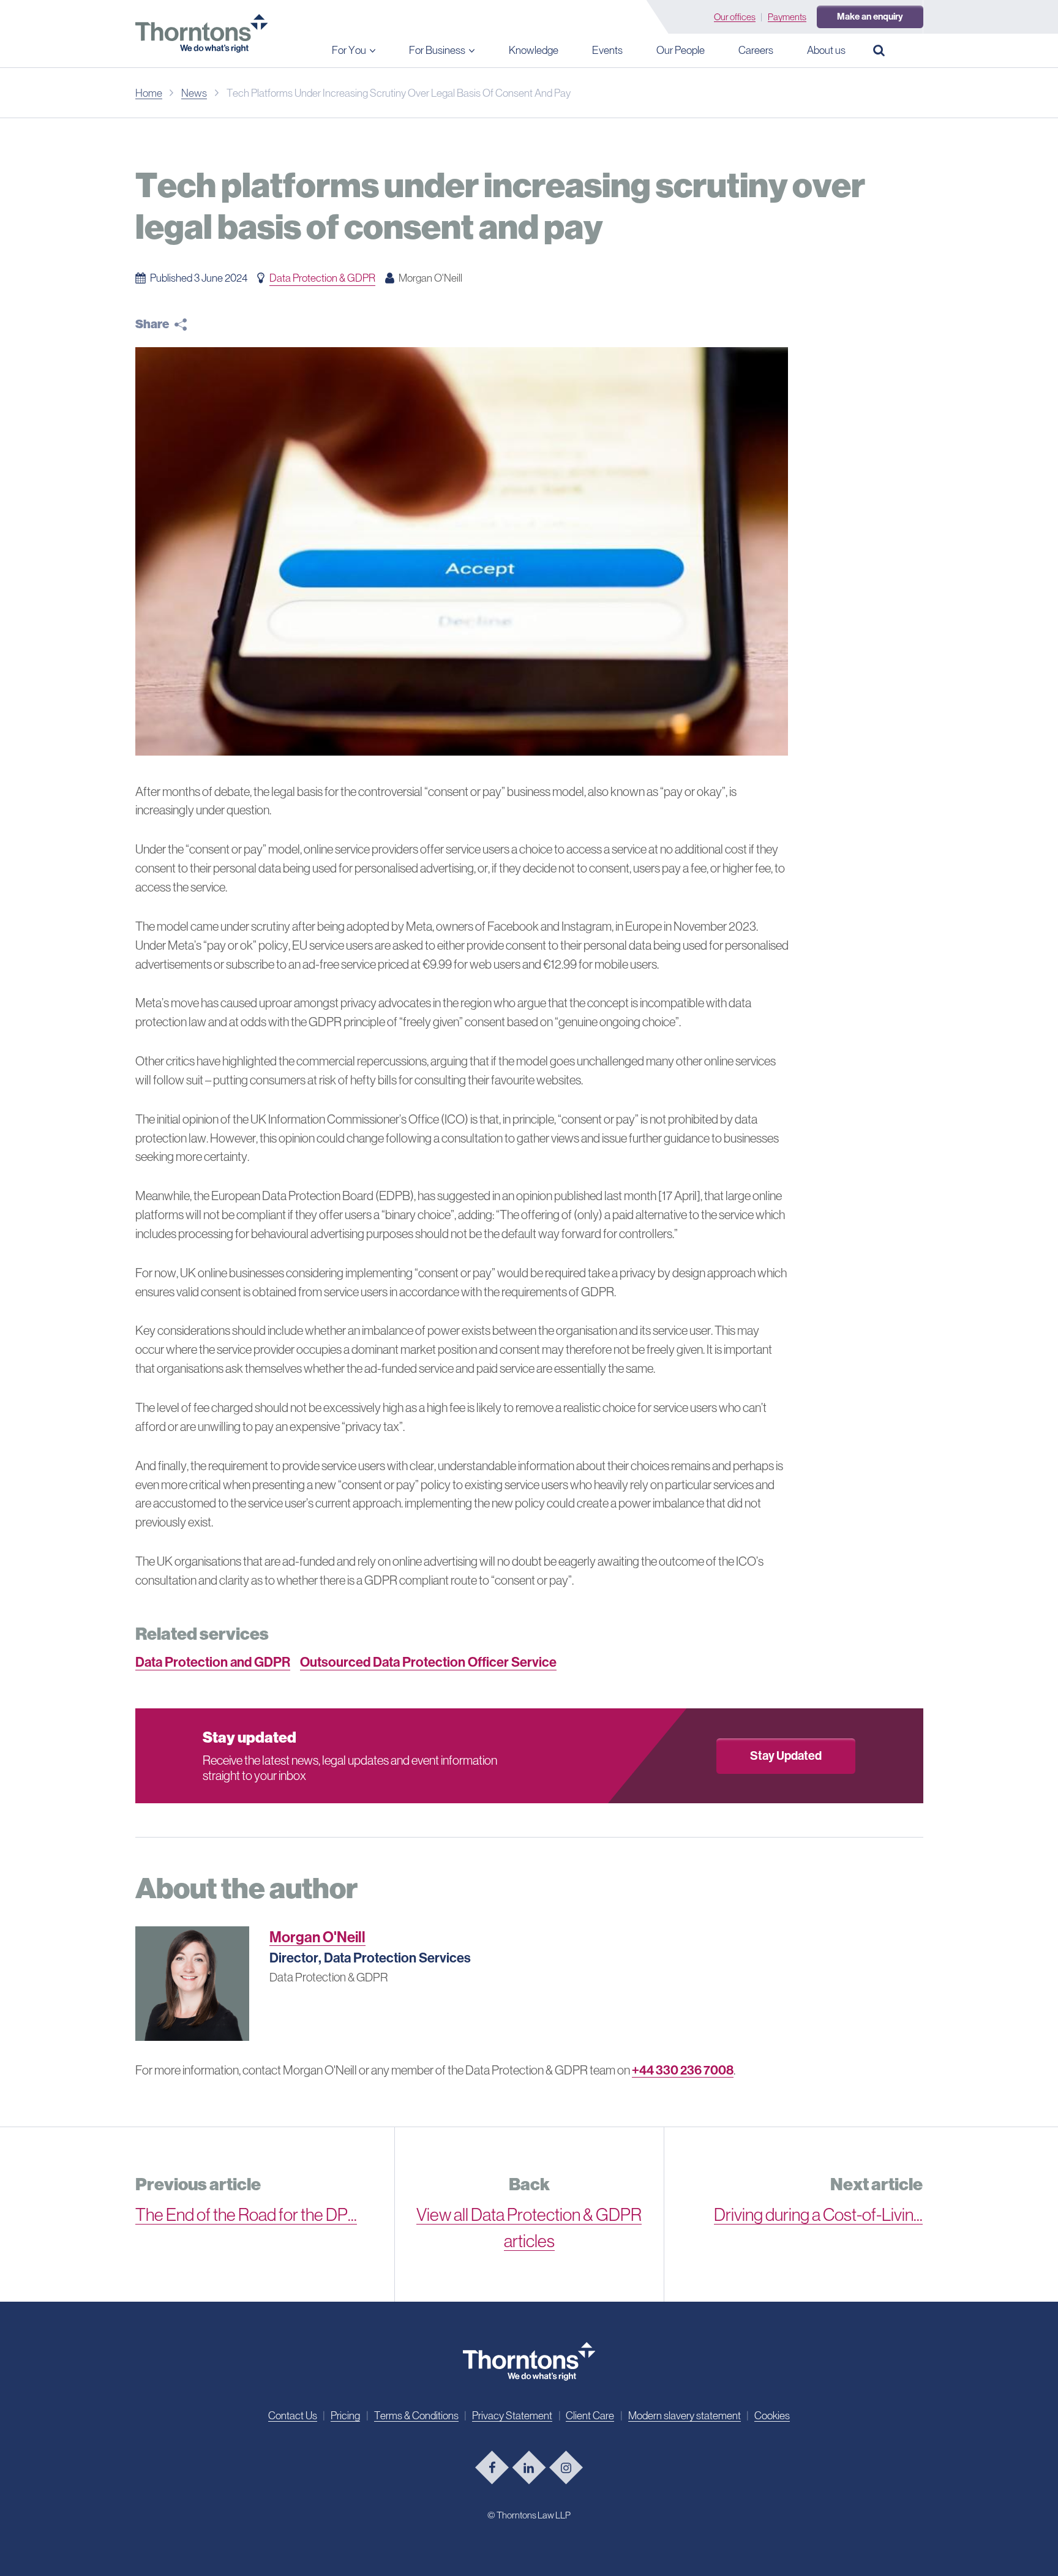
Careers (756, 50)
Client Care (590, 2416)
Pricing (345, 2416)
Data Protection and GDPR (213, 1662)
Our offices (735, 17)
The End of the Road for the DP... (246, 2215)
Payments (787, 17)
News (194, 93)
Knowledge (534, 50)
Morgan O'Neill (317, 1937)
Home (149, 93)
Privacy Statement (512, 2416)
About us (826, 50)
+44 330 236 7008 (683, 2070)
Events (607, 50)
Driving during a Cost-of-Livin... (818, 2215)
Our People (681, 50)
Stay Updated (786, 1756)
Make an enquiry (870, 17)
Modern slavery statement (685, 2416)
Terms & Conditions (416, 2416)
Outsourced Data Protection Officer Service (428, 1662)
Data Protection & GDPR (322, 278)
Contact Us (293, 2416)
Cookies (772, 2416)
